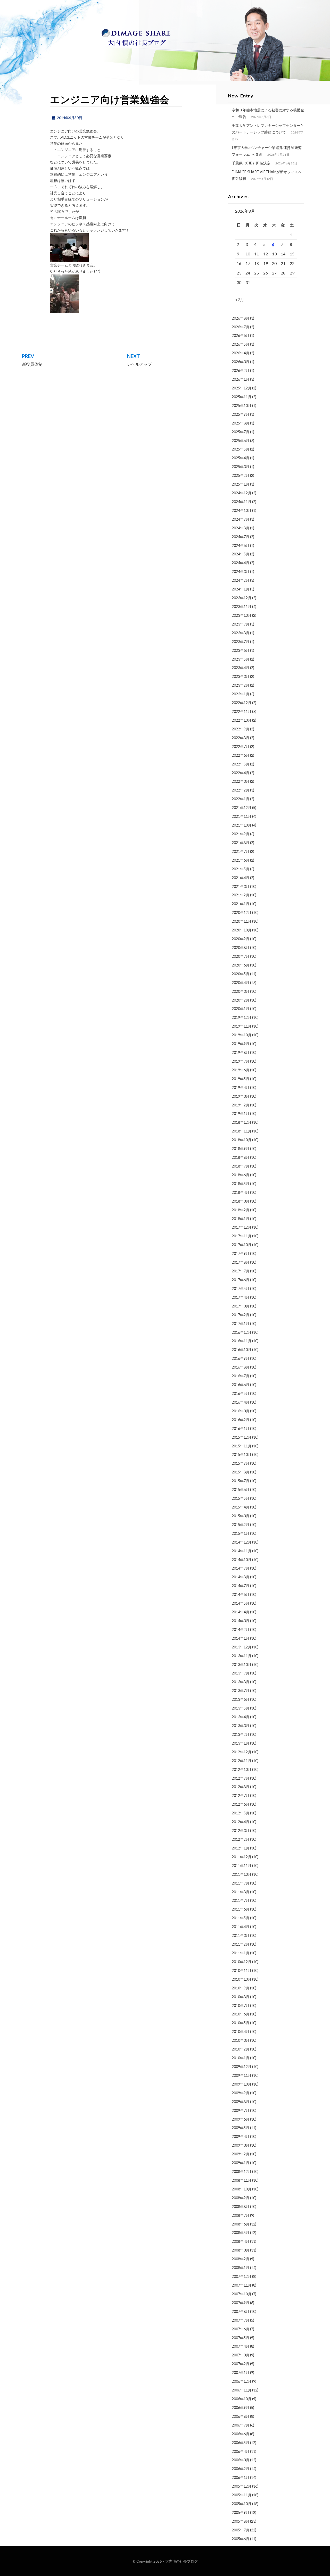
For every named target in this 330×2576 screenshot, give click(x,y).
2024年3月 (241, 572)
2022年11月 (242, 711)
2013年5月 (241, 1708)
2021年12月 (242, 808)
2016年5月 (241, 1393)
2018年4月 (241, 1192)
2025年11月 (242, 397)
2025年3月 (241, 467)
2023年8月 (241, 633)
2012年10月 (242, 1769)
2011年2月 (241, 1944)
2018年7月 (241, 1166)
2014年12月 (242, 1542)
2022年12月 (242, 703)
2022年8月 (241, 738)
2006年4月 (241, 2451)
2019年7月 (241, 1061)
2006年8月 (241, 2416)
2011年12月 (242, 1857)
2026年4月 (241, 353)
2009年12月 (242, 2067)
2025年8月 (241, 423)
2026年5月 (241, 344)
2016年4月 (241, 1402)
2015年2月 (241, 1525)
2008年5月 (241, 2233)
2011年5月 (241, 1918)
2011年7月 (241, 1900)
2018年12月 (242, 1122)
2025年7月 (241, 432)
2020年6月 (241, 965)
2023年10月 (242, 615)
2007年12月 (242, 2276)
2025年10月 (242, 406)
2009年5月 (241, 2128)
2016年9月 (241, 1358)
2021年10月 (242, 825)
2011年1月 (241, 1953)
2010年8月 (241, 1997)
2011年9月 (241, 1883)
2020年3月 (241, 991)
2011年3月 (241, 1935)
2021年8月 (241, 843)
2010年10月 (242, 1979)
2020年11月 (242, 921)
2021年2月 (241, 895)
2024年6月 (241, 545)
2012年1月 (241, 1848)
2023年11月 (242, 607)
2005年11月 (242, 2495)
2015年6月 (241, 1490)
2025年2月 (241, 475)
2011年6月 (241, 1909)
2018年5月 (241, 1184)
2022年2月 (241, 790)
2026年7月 (241, 327)
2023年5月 (241, 659)
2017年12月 (242, 1227)
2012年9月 (241, 1778)
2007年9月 (241, 2303)
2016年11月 (242, 1341)
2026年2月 (241, 370)
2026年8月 (241, 318)
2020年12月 (242, 912)
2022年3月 (241, 781)
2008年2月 (241, 2259)
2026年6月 (241, 335)
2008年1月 (241, 2268)
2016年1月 (241, 1428)
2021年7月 (241, 851)
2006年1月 (241, 2477)
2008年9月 (241, 2198)
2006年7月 (241, 2425)
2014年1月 (241, 1638)
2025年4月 (241, 458)
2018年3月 (241, 1201)
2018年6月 (241, 1175)
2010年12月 (242, 1962)
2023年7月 (241, 642)
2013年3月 (241, 1726)
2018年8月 (241, 1157)
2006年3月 (241, 2460)
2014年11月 (242, 1551)
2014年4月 (241, 1612)
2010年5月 (241, 2023)
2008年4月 (241, 2241)
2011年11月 (242, 1866)
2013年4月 (241, 1717)
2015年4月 (241, 1507)
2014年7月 (241, 1586)
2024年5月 (241, 554)
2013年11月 (242, 1656)
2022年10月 (242, 720)
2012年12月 (242, 1752)
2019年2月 (241, 1105)
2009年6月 (241, 2119)
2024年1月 (241, 589)
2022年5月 (241, 764)
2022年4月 (241, 773)
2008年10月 (242, 2189)
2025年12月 (242, 388)
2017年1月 (241, 1324)
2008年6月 (241, 2224)
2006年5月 (241, 2443)
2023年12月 (242, 598)
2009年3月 (241, 2145)
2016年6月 (241, 1385)
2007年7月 (241, 2320)
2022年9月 (241, 729)
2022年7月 (241, 747)
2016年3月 (241, 1411)
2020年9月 (241, 939)
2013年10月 (242, 1665)
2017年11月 (242, 1236)
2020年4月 (241, 983)
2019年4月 (241, 1087)
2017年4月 (241, 1297)
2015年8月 (241, 1472)
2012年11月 (242, 1761)
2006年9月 (241, 2408)
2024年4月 (241, 563)
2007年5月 (241, 2338)
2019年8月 (241, 1052)
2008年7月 (241, 2215)
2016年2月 (241, 1420)
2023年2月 (241, 685)
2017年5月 (241, 1289)
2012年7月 (241, 1795)
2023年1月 (241, 694)
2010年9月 (241, 1988)
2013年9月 (241, 1673)
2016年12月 (242, 1332)
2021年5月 (241, 869)
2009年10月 (242, 2084)
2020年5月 (241, 974)
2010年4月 (241, 2032)
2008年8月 (241, 2207)
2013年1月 (241, 1743)
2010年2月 (241, 2049)
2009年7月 (241, 2110)
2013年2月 (241, 1734)
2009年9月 (241, 2093)
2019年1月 (241, 1114)
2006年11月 (242, 2390)
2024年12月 (242, 493)
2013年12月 (242, 1647)
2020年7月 (241, 956)
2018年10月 (242, 1140)
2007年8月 (241, 2311)
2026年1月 (241, 379)
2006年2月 (241, 2469)
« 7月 (240, 299)
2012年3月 (241, 1831)
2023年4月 (241, 668)
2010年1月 (241, 2058)
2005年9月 (241, 2512)
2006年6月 (241, 2434)
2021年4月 (241, 878)
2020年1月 (241, 1009)
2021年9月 (241, 834)
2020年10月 (242, 930)
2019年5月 (241, 1079)
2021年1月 (241, 904)
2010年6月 (241, 2014)
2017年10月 (242, 1245)
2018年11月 (242, 1131)
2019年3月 (241, 1096)
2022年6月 (241, 755)
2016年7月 (241, 1376)
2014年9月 (241, 1568)
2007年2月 (241, 2364)
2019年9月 (241, 1044)
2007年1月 (241, 2373)
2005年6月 (241, 2539)
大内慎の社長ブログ (181, 2561)
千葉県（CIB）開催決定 (251, 163)
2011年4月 (241, 1927)
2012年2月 (241, 1839)
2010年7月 (241, 2006)
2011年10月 (242, 1874)
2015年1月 (241, 1533)
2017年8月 (241, 1262)
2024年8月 (241, 528)
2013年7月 (241, 1691)
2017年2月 (241, 1315)
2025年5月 (241, 449)
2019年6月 (241, 1070)
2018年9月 (241, 1149)
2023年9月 (241, 624)
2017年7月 (241, 1271)
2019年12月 (242, 1017)
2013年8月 (241, 1682)
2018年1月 (241, 1219)
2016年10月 (242, 1350)
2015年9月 (241, 1463)
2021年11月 (242, 816)
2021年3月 (241, 886)
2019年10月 (242, 1035)
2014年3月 (241, 1621)
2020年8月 (241, 948)
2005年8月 (241, 2521)
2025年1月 (241, 484)
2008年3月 (241, 2250)
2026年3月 (241, 362)
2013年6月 (241, 1699)
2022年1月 (241, 799)
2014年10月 (242, 1560)
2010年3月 (241, 2040)
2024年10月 (242, 510)
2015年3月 (241, 1516)
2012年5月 (241, 1813)
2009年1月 (241, 2163)
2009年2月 (241, 2154)
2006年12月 (242, 2381)
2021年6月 (241, 860)
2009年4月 (241, 2136)
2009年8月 (241, 2102)
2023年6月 (241, 650)
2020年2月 (241, 1000)
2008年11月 (242, 2180)
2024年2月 (241, 580)
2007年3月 (241, 2355)
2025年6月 (241, 441)
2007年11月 (242, 2285)
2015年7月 (241, 1481)
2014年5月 (241, 1603)
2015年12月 (242, 1437)
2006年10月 (242, 2399)
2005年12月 (242, 2486)
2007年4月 (241, 2346)
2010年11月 (242, 1970)
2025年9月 (241, 414)
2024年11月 (242, 502)
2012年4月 (241, 1822)
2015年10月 (242, 1454)
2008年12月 (242, 2171)
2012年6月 (241, 1804)
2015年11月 (242, 1446)
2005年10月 (242, 2504)
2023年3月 (241, 676)
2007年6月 (241, 2329)
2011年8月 (241, 1892)
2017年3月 (241, 1306)
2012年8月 (241, 1787)
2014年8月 (241, 1577)
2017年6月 (241, 1280)
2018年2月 (241, 1210)
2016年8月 (241, 1367)
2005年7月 (241, 2530)
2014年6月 (241, 1594)
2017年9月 (241, 1253)
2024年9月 (241, 519)
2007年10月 (242, 2294)
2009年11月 (242, 2075)
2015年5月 (241, 1498)
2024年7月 (241, 537)
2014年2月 (241, 1629)
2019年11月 (242, 1026)
